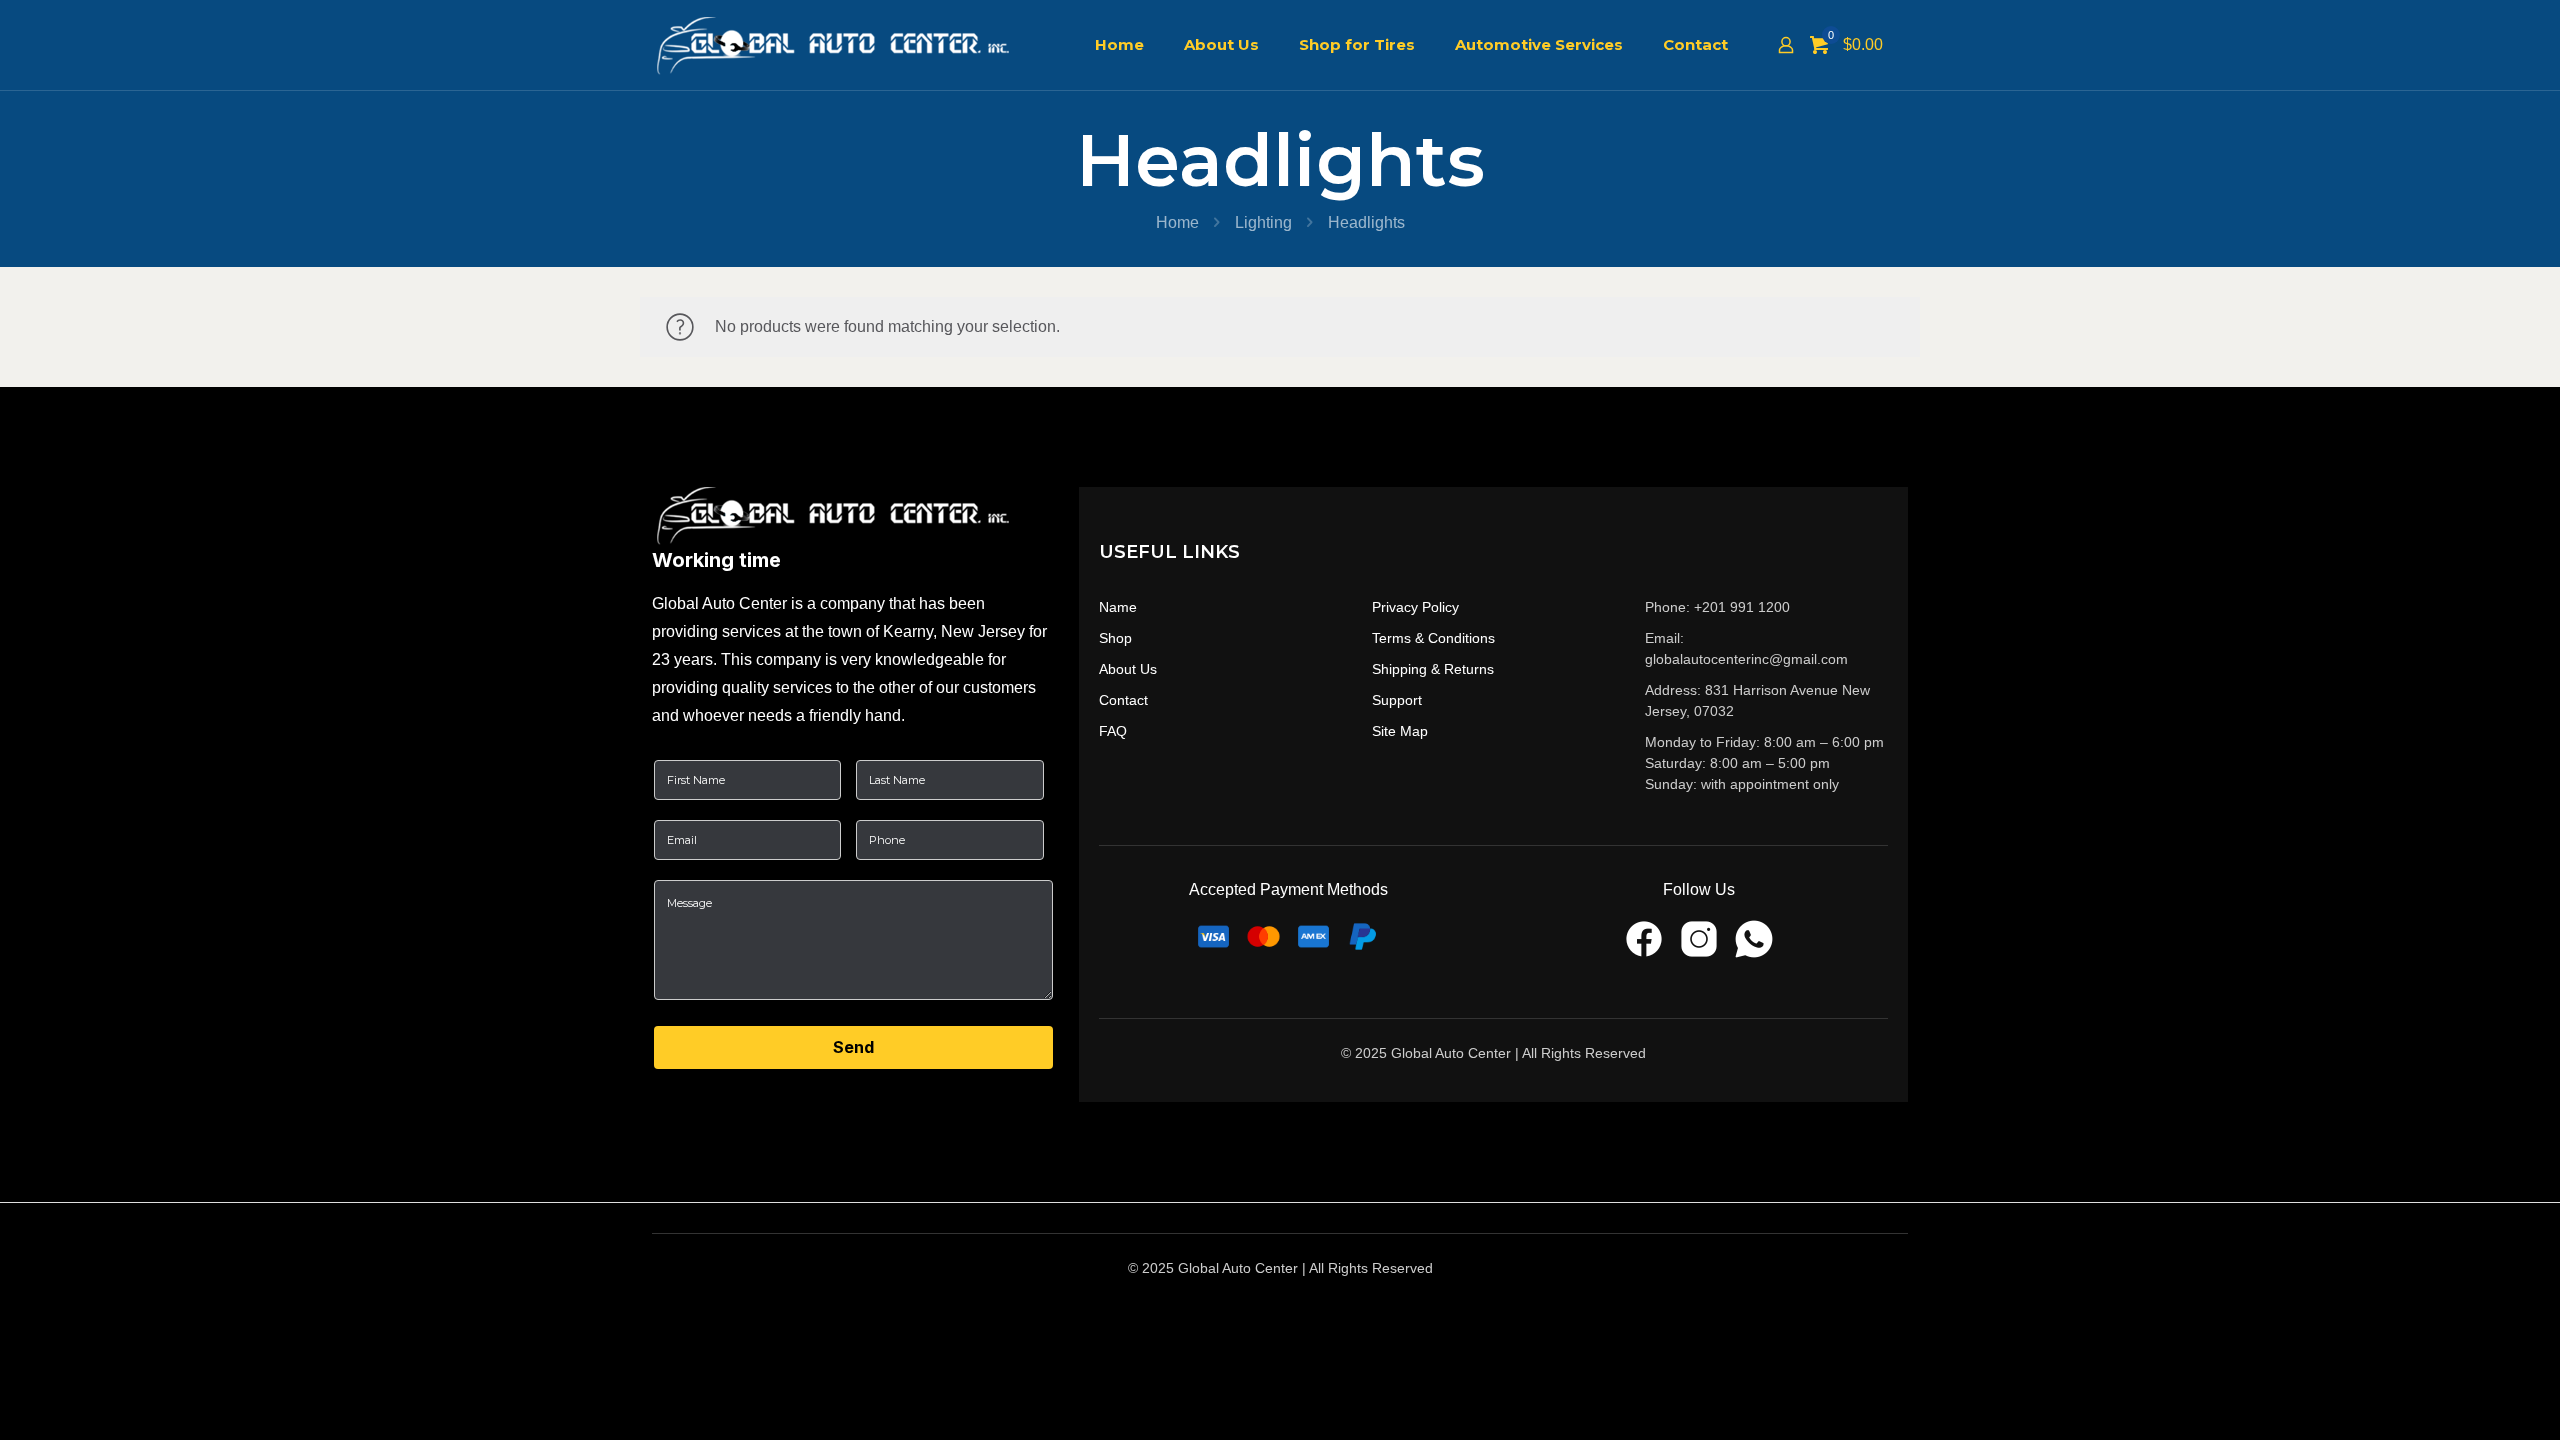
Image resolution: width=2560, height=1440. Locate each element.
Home (1177, 222)
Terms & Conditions (1433, 638)
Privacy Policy (1415, 607)
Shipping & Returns (1433, 669)
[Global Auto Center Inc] (846, 45)
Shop (1115, 638)
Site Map (1400, 731)
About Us (1128, 669)
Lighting (1263, 222)
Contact (1123, 700)
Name (1118, 607)
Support (1397, 700)
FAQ (1113, 731)
